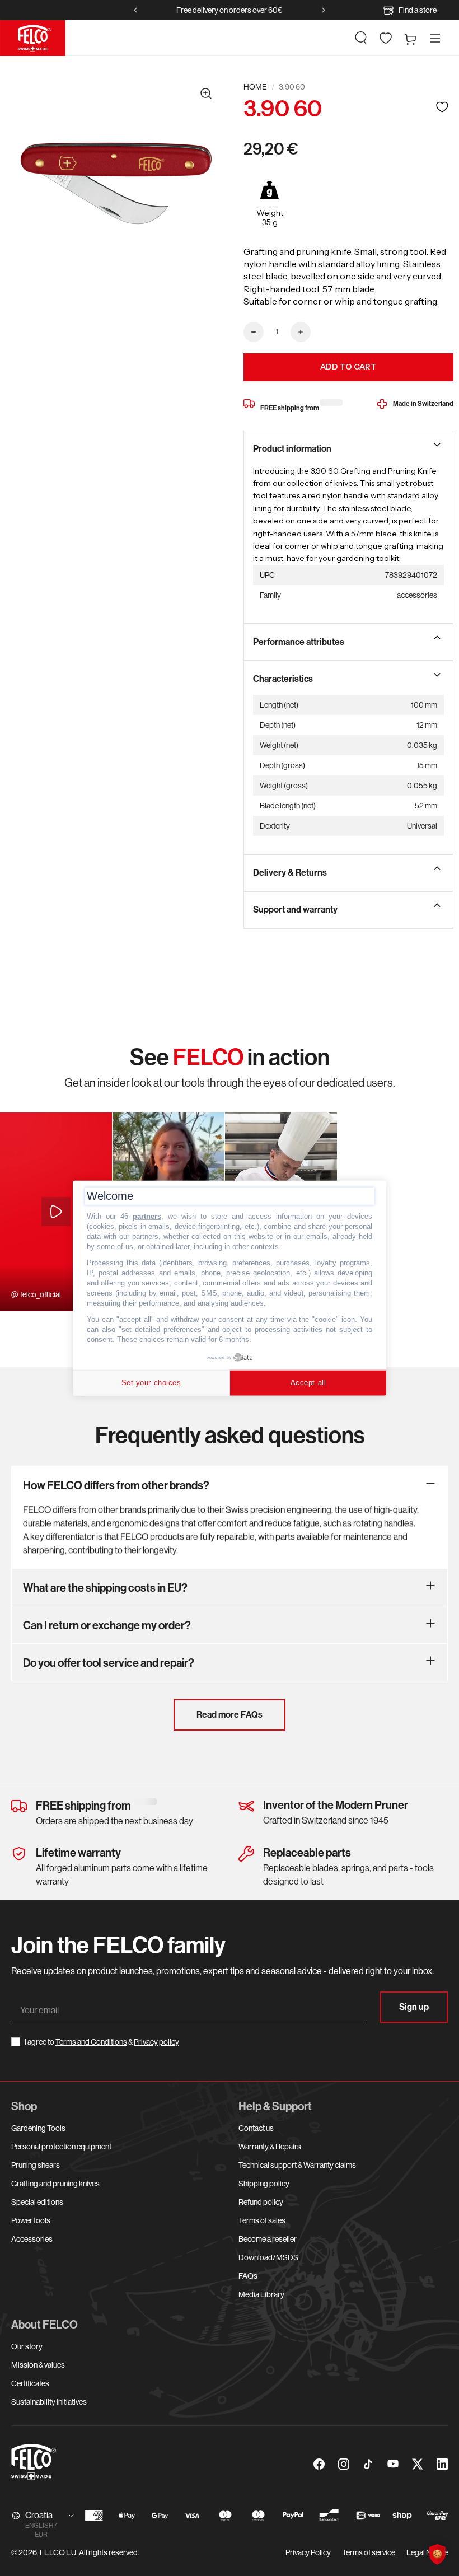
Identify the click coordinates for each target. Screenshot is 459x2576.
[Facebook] (319, 2464)
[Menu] (435, 38)
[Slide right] (324, 10)
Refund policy (261, 2202)
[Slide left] (135, 10)
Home (255, 87)
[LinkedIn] (442, 2464)
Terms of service (369, 2552)
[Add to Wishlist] (442, 107)
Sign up (414, 2007)
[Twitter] (418, 2464)
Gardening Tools (38, 2128)
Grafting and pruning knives (55, 2184)
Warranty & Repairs (270, 2147)
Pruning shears (36, 2165)
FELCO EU (58, 2552)
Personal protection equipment (61, 2147)
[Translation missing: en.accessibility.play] (56, 1212)
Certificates (30, 2383)
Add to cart (348, 367)
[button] (361, 38)
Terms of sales (262, 2220)
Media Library (261, 2294)
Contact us (256, 2128)
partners (147, 1216)
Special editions (37, 2202)
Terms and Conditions (91, 2042)
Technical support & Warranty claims (297, 2165)
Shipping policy (264, 2184)
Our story (27, 2346)
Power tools (31, 2220)
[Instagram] (344, 2464)
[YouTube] (393, 2464)
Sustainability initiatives (49, 2402)
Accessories (32, 2239)
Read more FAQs (230, 1715)
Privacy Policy (308, 2552)
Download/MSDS (268, 2257)
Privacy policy (156, 2042)
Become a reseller (268, 2239)
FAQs (248, 2276)
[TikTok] (368, 2464)
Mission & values (38, 2365)
